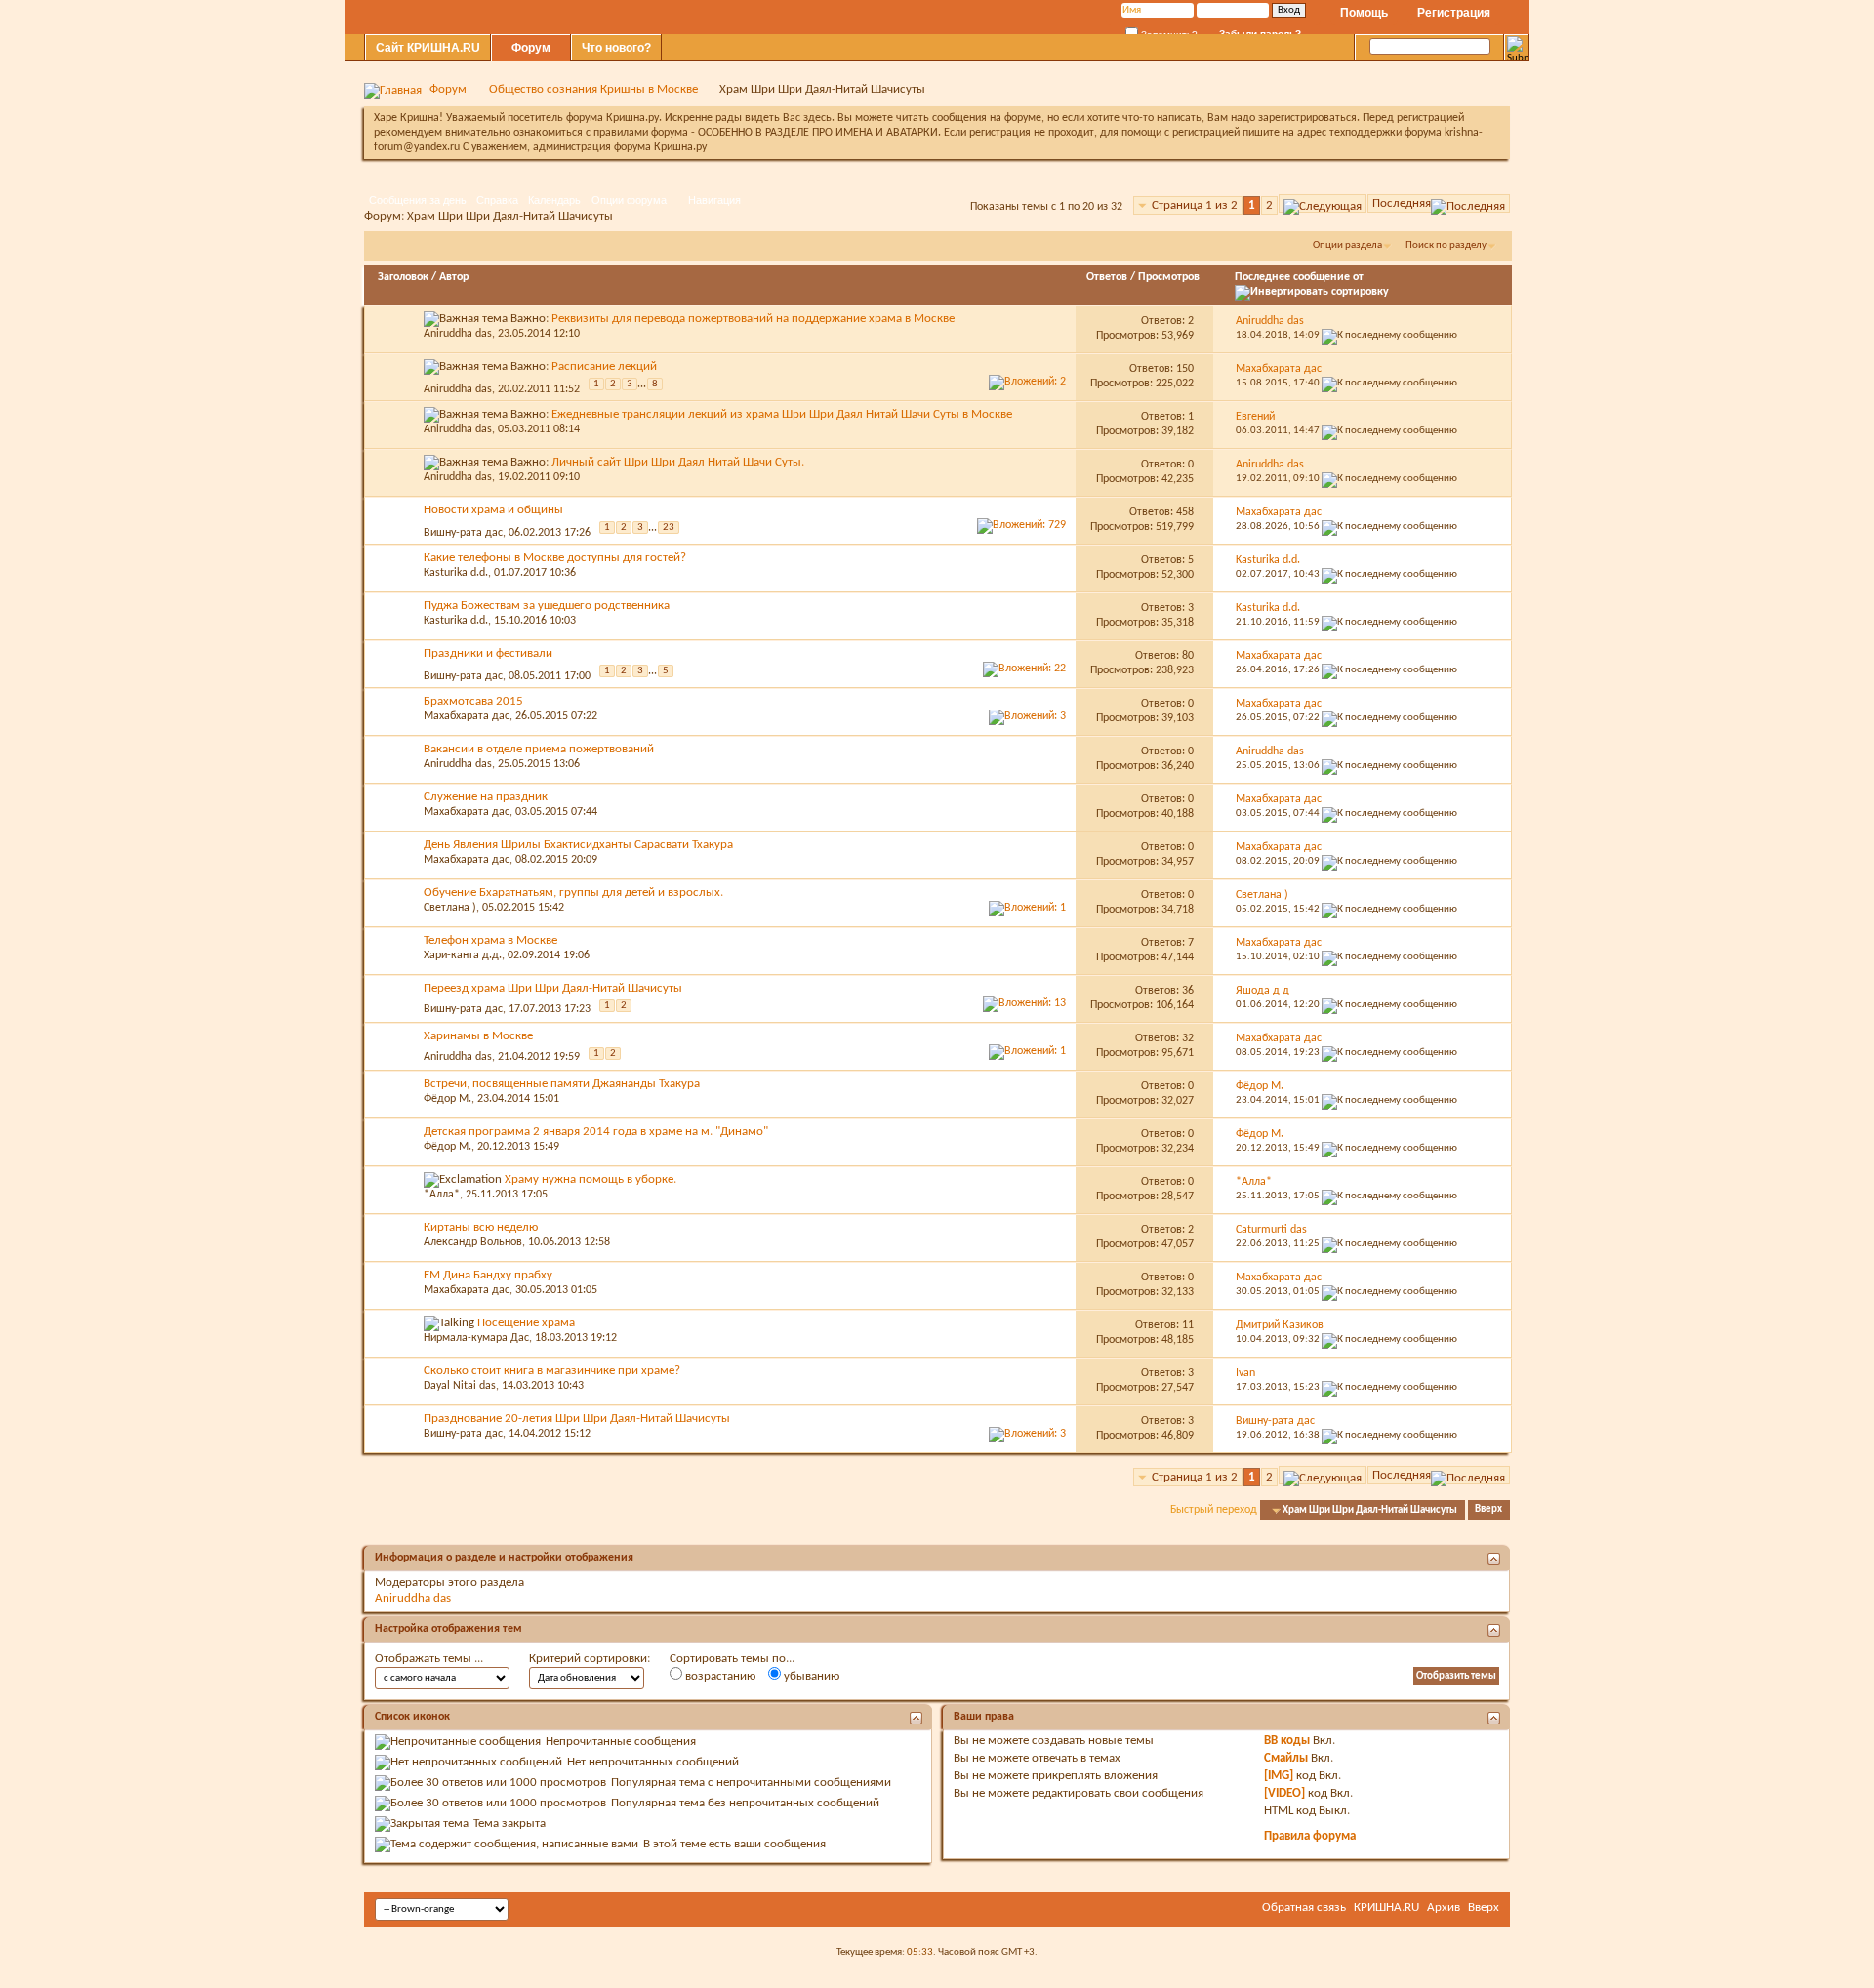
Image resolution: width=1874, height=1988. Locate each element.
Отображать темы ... (429, 1659)
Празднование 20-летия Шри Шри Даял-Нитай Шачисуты (577, 1419)
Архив (1444, 1907)
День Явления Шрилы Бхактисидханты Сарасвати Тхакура (578, 845)
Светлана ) (450, 908)
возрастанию (719, 1676)
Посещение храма (526, 1323)
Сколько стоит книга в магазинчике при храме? (552, 1371)
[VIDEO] (1284, 1793)
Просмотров (1169, 277)
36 (1188, 991)
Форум (531, 48)
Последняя (1402, 203)
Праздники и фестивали (488, 653)
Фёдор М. (448, 1099)
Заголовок (403, 277)
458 (1185, 512)
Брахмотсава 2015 (473, 701)
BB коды (1287, 1741)
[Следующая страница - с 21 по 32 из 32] (1323, 203)
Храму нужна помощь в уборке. (591, 1179)
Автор (454, 277)
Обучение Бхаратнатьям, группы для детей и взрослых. (573, 893)
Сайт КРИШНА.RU (428, 48)
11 (1188, 1325)
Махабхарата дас (467, 716)
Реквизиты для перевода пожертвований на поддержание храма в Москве (753, 319)
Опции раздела (1347, 245)
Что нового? (616, 48)
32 (1188, 1038)
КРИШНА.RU (1386, 1907)
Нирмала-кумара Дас (476, 1338)
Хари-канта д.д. (463, 955)
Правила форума (1310, 1836)
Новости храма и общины (493, 510)
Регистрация (1454, 13)
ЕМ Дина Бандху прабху (488, 1275)
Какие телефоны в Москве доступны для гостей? (555, 558)
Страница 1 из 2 (1195, 205)
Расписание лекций (604, 366)
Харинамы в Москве (478, 1036)
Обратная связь (1304, 1907)
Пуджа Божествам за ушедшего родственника (547, 606)
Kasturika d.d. (456, 573)
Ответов (1107, 277)
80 (1188, 656)
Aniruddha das (458, 334)
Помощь (1364, 13)
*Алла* (442, 1195)
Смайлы (1286, 1758)
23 (669, 527)
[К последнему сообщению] (1389, 335)
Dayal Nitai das (460, 1386)
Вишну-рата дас (463, 532)
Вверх (1488, 1510)
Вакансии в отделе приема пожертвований (539, 749)
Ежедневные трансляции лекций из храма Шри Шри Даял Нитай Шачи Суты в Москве (782, 414)
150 (1185, 369)
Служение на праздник (486, 797)
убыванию (810, 1676)
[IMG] (1279, 1776)
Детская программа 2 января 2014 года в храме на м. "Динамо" (596, 1132)
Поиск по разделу (1446, 245)
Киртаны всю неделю (481, 1227)
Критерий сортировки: (590, 1659)
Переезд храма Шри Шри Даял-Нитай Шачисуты (553, 988)
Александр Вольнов (473, 1242)
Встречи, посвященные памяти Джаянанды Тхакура (562, 1084)
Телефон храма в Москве (490, 940)
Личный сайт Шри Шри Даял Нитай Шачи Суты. (678, 462)
